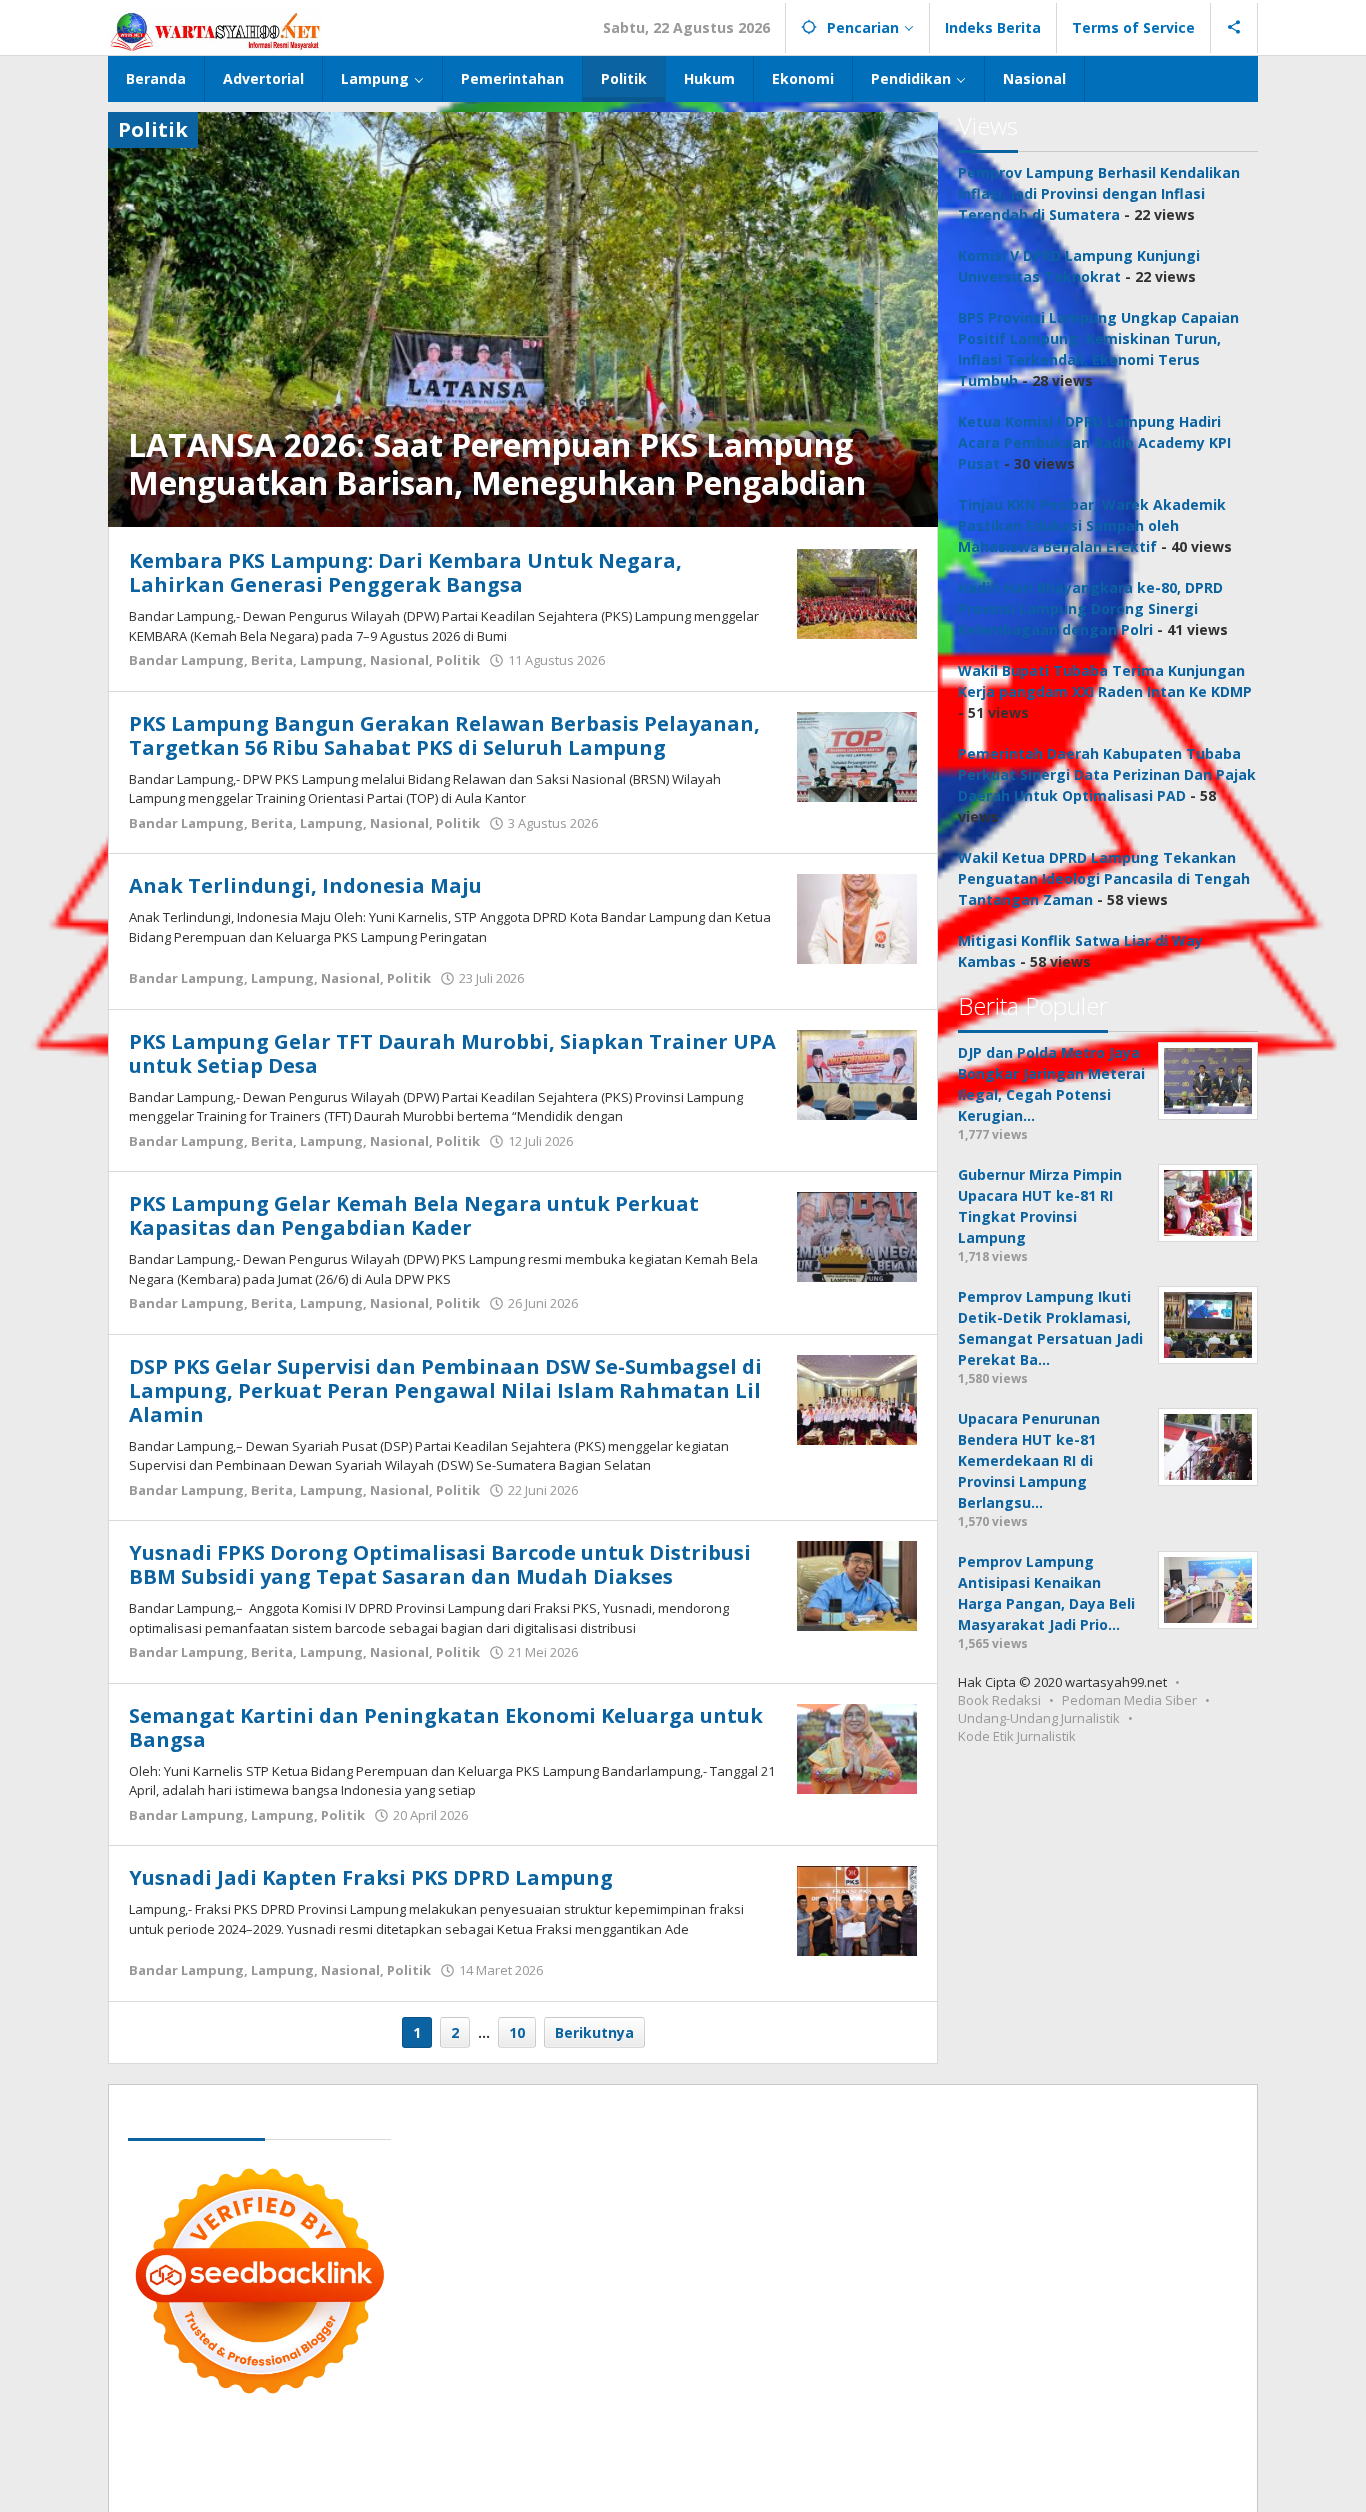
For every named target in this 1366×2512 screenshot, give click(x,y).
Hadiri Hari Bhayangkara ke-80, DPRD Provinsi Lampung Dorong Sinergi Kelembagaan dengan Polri (1090, 608)
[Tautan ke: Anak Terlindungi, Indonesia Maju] (857, 917)
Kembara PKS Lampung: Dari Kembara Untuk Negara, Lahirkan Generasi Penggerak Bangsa (405, 572)
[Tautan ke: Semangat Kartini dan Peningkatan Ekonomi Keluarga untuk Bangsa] (857, 1746)
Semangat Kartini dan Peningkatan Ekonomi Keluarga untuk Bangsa (446, 1727)
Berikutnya (594, 2032)
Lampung (331, 660)
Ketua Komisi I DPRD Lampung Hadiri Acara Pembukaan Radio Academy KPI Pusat (1094, 442)
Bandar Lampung (186, 660)
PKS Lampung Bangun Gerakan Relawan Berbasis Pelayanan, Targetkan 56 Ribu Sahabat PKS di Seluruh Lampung (444, 735)
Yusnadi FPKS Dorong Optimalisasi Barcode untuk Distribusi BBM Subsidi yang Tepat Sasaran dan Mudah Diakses (440, 1564)
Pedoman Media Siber (1129, 1700)
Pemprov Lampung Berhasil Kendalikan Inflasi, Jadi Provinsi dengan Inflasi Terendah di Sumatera (1099, 193)
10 (517, 2032)
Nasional (399, 660)
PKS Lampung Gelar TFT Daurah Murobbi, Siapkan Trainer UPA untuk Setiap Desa (452, 1053)
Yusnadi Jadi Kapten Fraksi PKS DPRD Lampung (371, 1877)
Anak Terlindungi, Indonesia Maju (305, 885)
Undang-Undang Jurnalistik (1039, 1718)
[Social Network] (1234, 28)
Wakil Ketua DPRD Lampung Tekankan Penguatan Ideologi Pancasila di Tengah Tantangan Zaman (1104, 878)
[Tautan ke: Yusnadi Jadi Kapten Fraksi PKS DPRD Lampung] (857, 1909)
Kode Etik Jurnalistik (1017, 1736)
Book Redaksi (999, 1700)
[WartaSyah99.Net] (215, 30)
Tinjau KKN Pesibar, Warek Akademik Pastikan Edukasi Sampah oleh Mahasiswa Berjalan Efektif (1092, 525)
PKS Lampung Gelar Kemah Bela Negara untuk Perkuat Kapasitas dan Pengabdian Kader (414, 1215)
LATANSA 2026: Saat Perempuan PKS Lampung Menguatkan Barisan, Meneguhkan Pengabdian (497, 463)
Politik (458, 660)
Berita (272, 660)
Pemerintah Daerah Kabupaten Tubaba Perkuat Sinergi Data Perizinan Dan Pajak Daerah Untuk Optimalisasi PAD (1107, 774)
